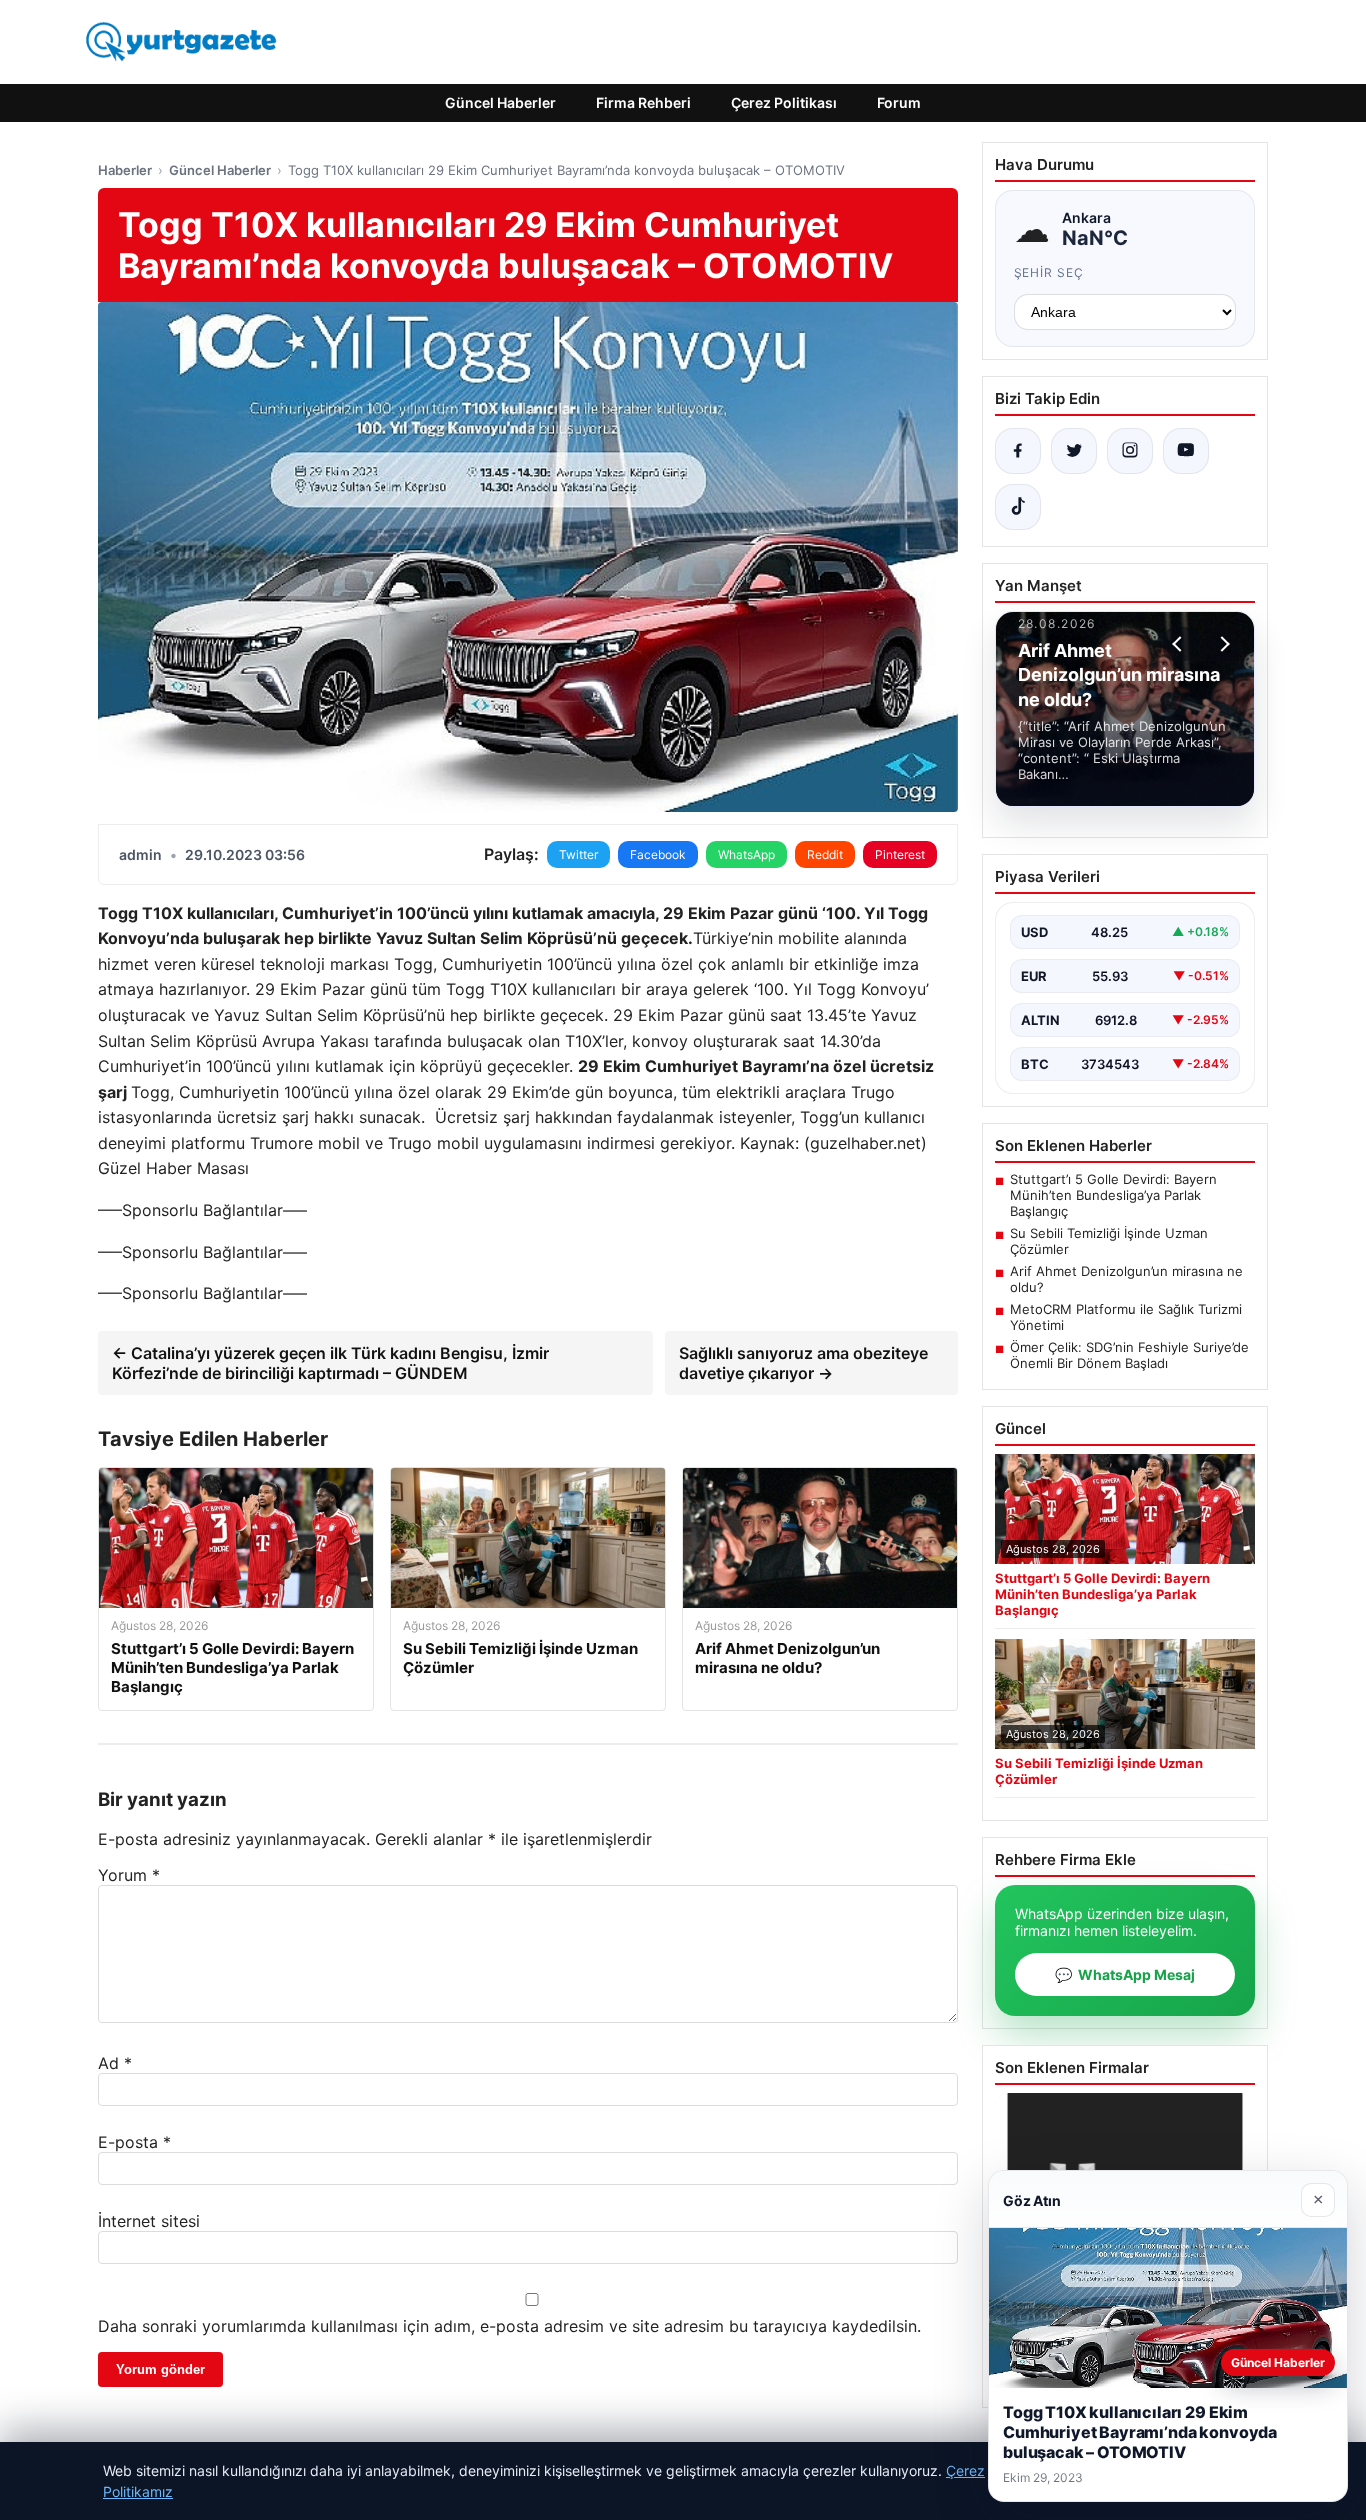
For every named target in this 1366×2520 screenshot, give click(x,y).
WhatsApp (746, 854)
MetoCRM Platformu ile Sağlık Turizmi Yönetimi (1126, 1317)
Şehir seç (1049, 272)
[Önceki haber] (1180, 644)
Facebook (658, 854)
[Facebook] (1018, 451)
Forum (899, 102)
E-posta (134, 2142)
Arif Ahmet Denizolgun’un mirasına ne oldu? (1126, 1279)
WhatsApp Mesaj (1125, 1974)
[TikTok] (1018, 507)
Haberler (125, 170)
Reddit (825, 854)
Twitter (578, 854)
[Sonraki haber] (1222, 644)
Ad (115, 2063)
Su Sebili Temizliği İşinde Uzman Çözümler (1109, 1241)
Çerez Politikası (784, 102)
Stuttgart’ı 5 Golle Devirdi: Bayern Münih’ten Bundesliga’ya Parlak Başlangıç (1113, 1195)
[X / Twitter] (1074, 451)
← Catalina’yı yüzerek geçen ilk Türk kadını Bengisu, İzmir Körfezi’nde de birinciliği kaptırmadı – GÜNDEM (330, 1363)
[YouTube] (1186, 451)
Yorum (129, 1875)
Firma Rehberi (643, 102)
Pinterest (900, 854)
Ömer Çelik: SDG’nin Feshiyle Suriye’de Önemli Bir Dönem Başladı (1129, 1355)
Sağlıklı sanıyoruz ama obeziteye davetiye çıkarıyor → (803, 1363)
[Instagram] (1130, 451)
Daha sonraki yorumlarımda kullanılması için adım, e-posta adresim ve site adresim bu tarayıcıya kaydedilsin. (509, 2326)
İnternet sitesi (149, 2221)
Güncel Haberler (500, 102)
